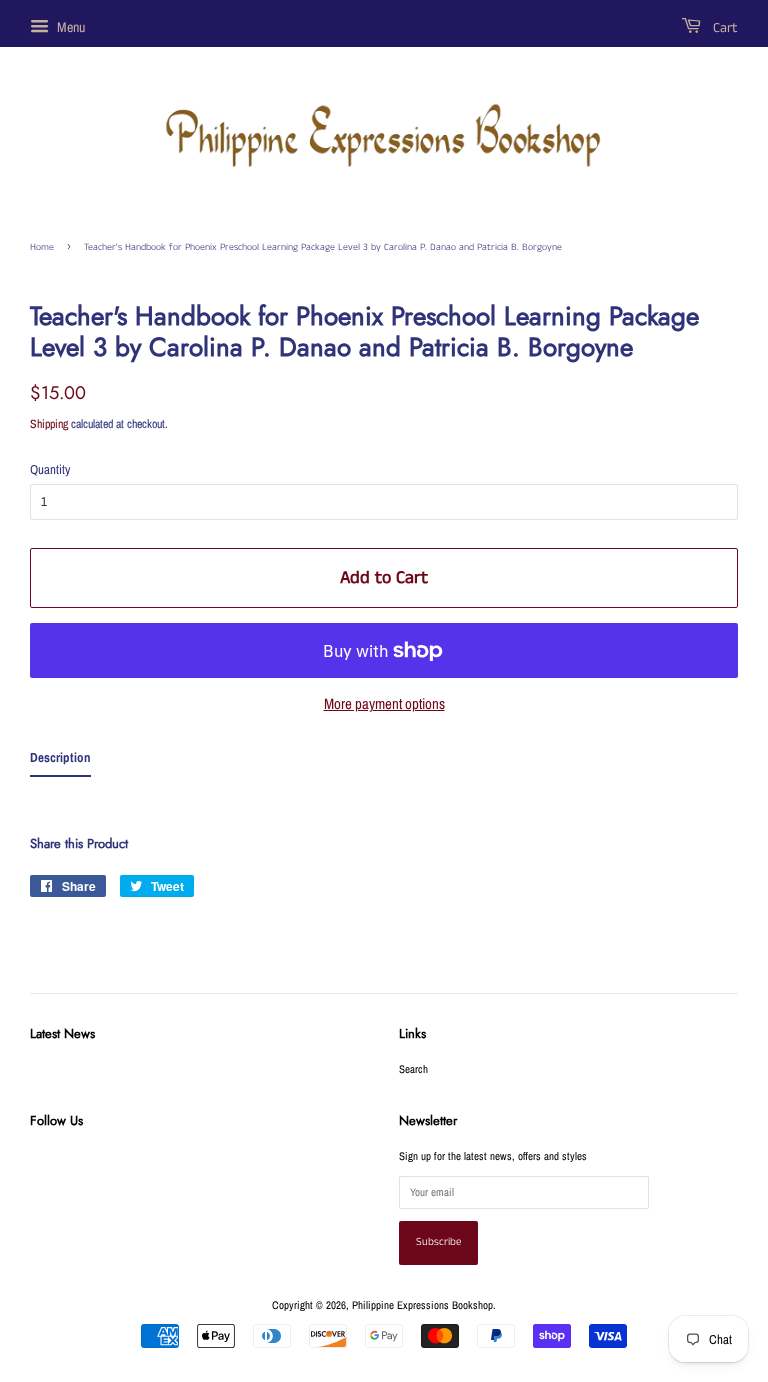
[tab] (60, 762)
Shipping (49, 424)
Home (42, 247)
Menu (69, 27)
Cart (723, 28)
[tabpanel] (384, 797)
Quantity (50, 469)
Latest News (62, 1033)
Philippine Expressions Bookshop (422, 1305)
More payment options (384, 703)
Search (413, 1069)
